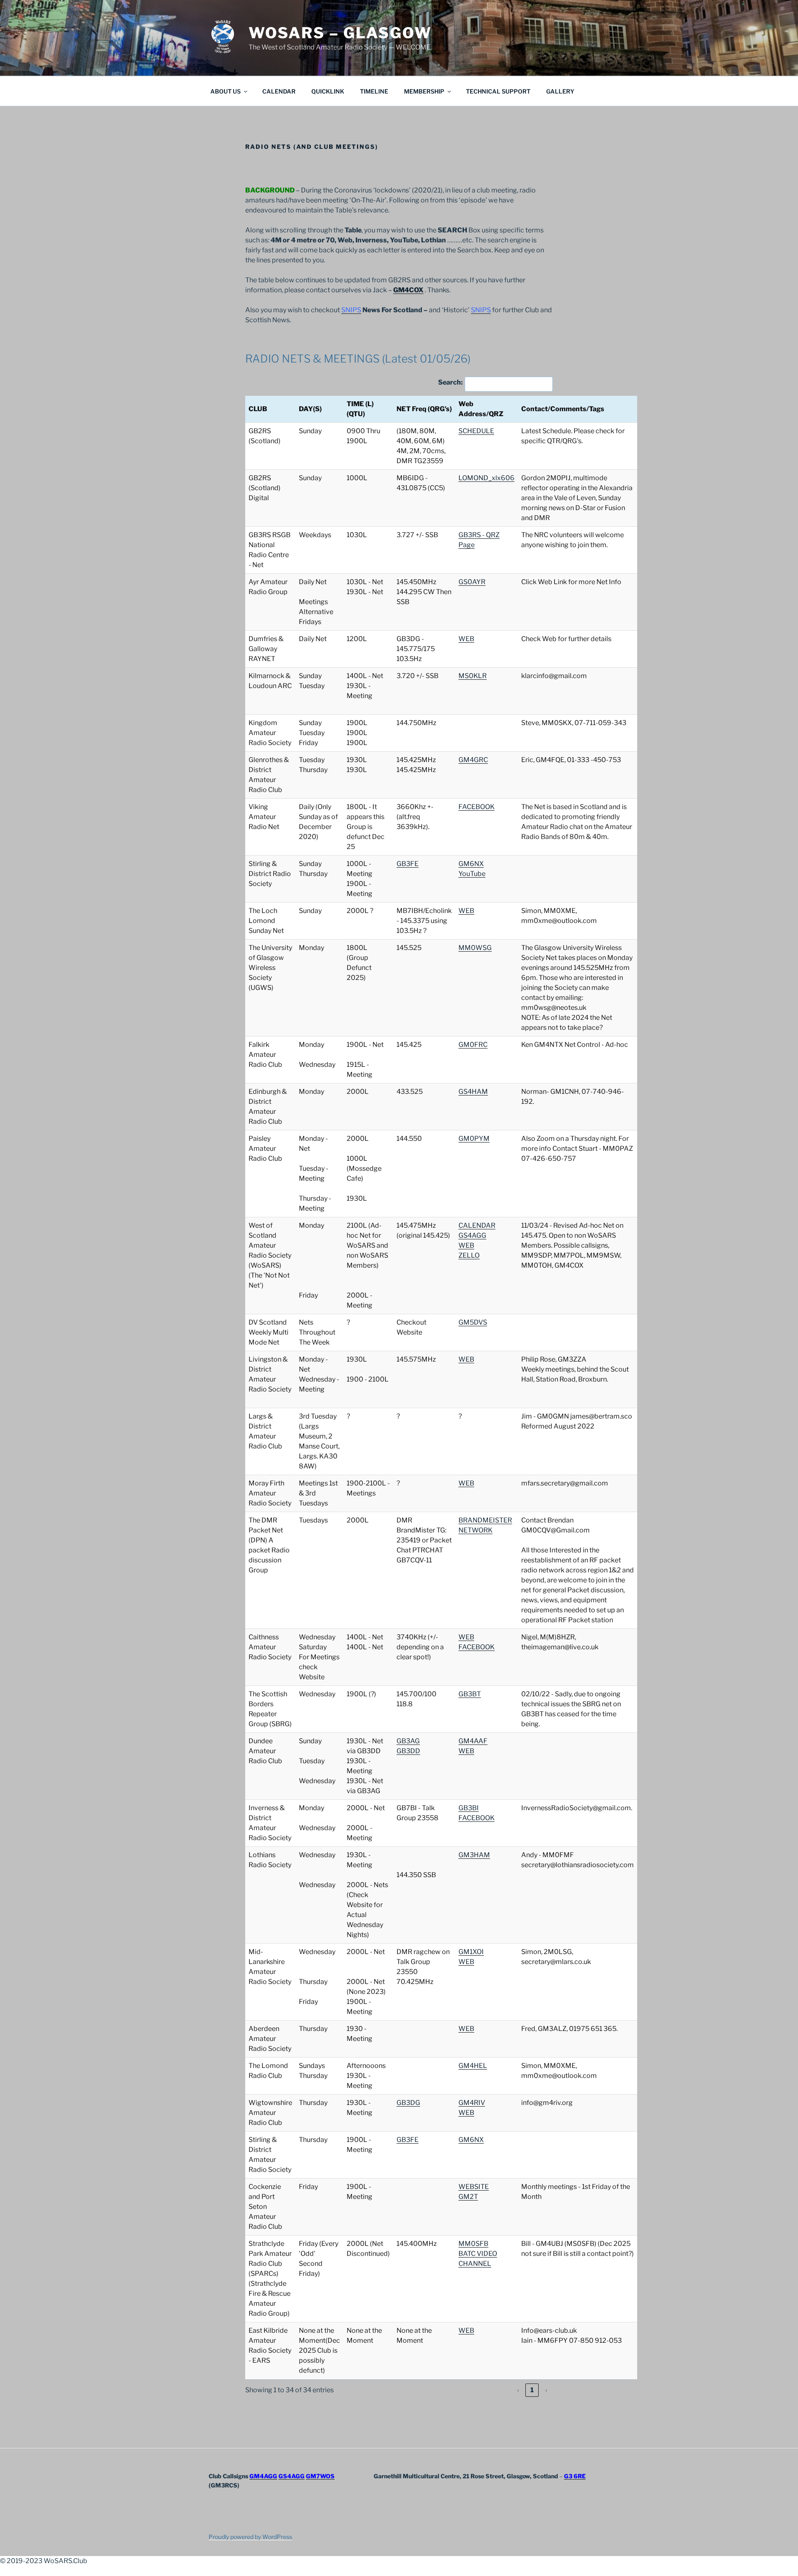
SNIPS (351, 310)
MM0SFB (473, 2244)
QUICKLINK (328, 91)
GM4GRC (473, 760)
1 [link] (532, 2390)
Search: (450, 382)
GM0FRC (473, 1045)
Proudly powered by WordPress (250, 2537)
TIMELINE (374, 91)
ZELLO (469, 1255)
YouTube (472, 874)
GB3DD (408, 1751)
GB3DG (408, 2103)
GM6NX (471, 864)
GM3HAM (474, 1855)
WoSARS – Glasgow (340, 33)
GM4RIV (472, 2103)
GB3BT (470, 1694)
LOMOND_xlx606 (486, 478)
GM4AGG (263, 2476)
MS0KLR (473, 676)
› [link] (546, 2390)
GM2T (468, 2197)
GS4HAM (473, 1092)
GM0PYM (474, 1139)
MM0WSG (475, 948)
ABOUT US (225, 91)
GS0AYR (472, 582)
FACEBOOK (477, 807)
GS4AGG (472, 1235)
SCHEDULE (476, 431)
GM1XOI (471, 1952)
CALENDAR (279, 91)
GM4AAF (473, 1741)
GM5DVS (473, 1322)
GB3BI (469, 1808)
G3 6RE (575, 2476)
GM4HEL (473, 2066)
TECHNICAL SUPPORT (498, 91)
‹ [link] (518, 2390)
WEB (466, 639)
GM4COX (408, 290)
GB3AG (408, 1741)
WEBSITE (474, 2187)
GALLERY (560, 91)
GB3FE (408, 864)
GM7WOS (320, 2476)
